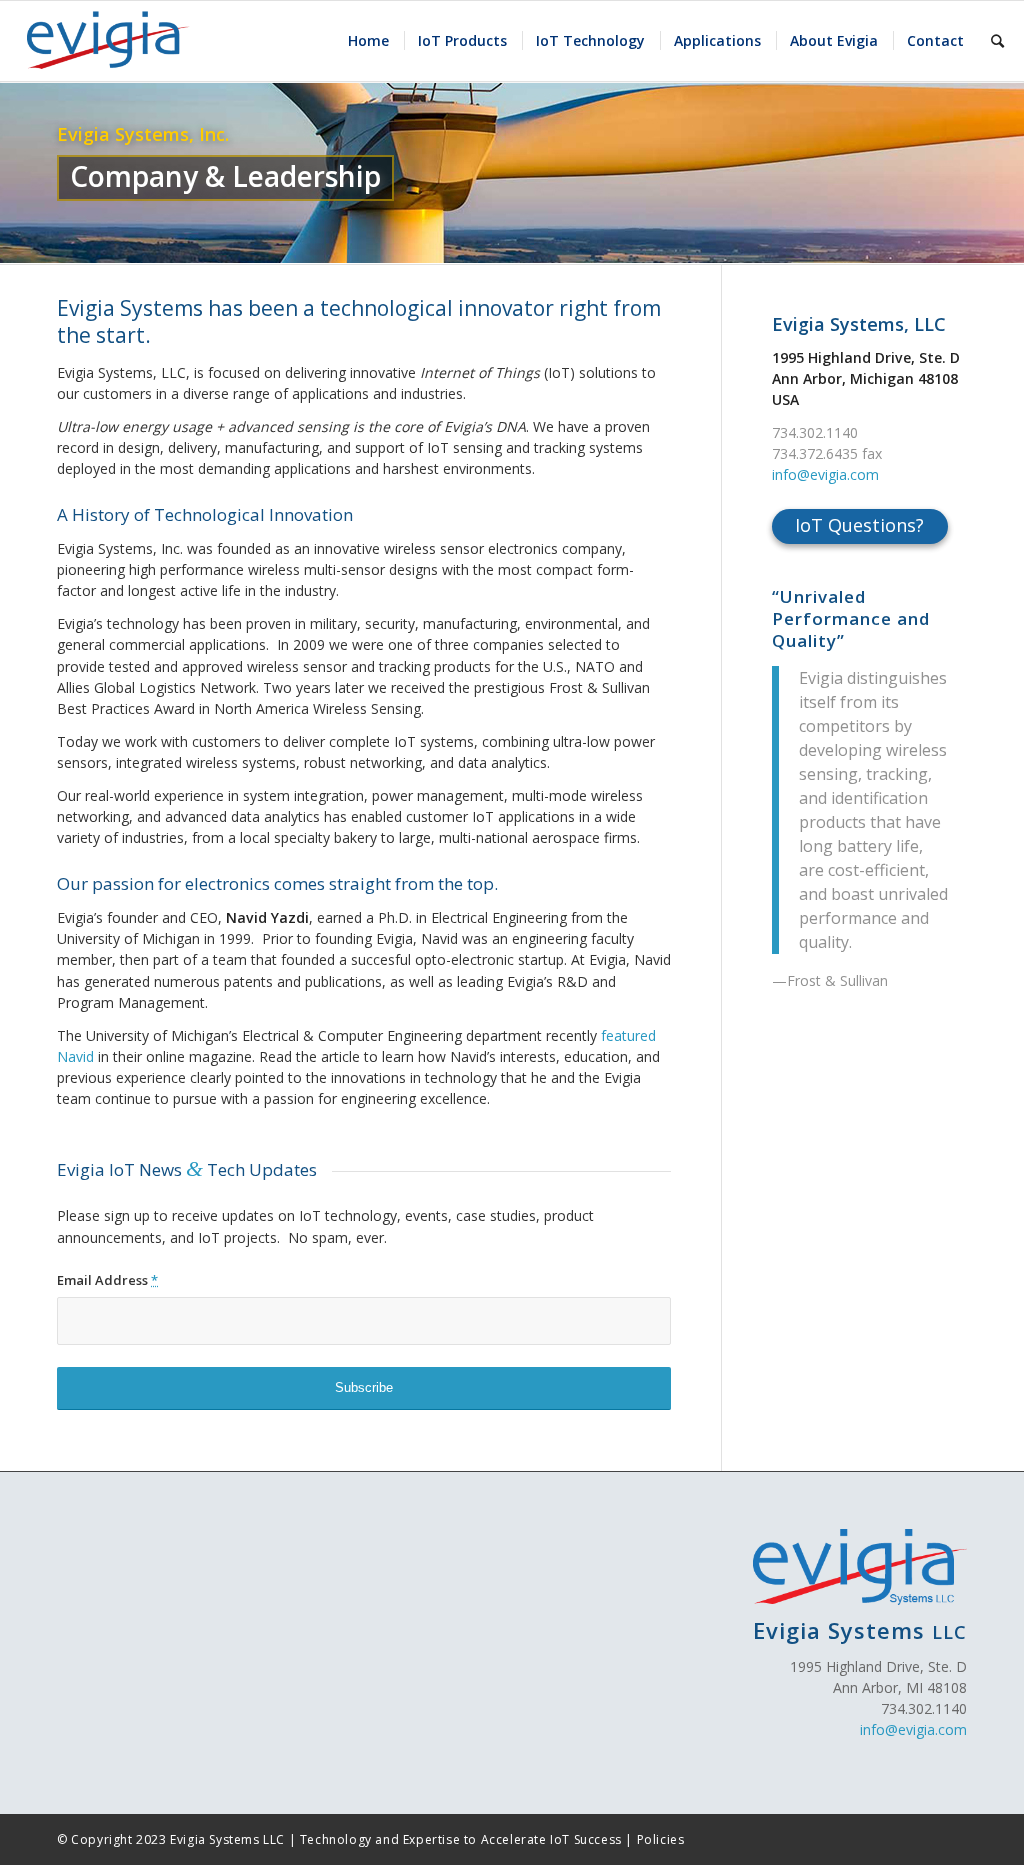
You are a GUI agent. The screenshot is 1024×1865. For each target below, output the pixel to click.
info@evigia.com (825, 474)
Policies (661, 1839)
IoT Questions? (859, 525)
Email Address (107, 1280)
